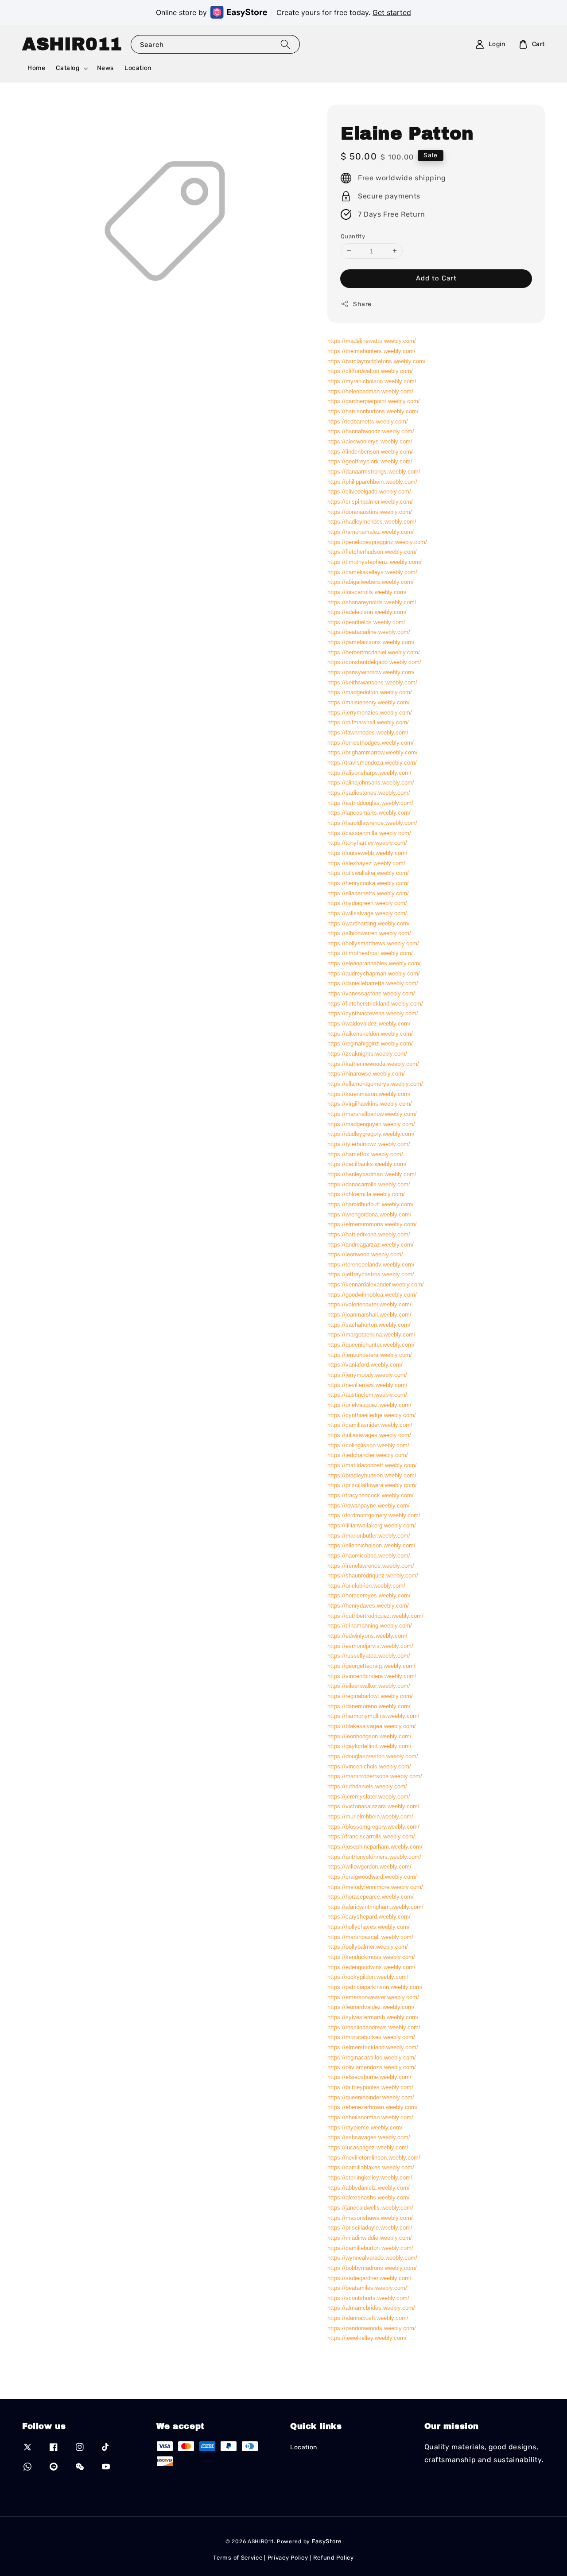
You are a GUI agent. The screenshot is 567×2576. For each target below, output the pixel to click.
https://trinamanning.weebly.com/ (370, 1626)
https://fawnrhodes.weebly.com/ (368, 732)
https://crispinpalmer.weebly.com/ (370, 501)
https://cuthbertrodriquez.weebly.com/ (375, 1615)
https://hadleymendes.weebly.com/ (372, 522)
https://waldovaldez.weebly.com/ (369, 1023)
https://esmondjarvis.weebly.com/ (370, 1645)
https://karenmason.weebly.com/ (369, 1094)
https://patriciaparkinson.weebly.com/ (375, 1987)
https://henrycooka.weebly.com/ (368, 883)
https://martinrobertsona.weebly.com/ (375, 1776)
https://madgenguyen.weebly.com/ (371, 1124)
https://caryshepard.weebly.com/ (369, 1917)
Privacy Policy (288, 2558)
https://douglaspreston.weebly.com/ (373, 1756)
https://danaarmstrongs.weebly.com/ (374, 471)
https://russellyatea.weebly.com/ (369, 1656)
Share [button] (362, 304)
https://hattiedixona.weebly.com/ (369, 1234)
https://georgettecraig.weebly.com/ (371, 1665)
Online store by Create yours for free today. (283, 12)
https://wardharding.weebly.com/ (369, 923)
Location (138, 68)
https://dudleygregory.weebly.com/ (371, 1134)
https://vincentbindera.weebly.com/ (372, 1676)
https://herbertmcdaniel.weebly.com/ (374, 652)
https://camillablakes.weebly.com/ (371, 2167)
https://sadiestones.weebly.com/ (369, 792)
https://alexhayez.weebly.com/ (366, 863)
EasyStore (327, 2541)
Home (36, 68)
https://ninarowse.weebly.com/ (366, 1074)
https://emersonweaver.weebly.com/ (373, 1997)
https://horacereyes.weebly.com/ (369, 1595)
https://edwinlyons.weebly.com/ (367, 1636)
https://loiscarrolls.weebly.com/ (367, 592)
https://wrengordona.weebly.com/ (369, 1214)
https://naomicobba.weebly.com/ (369, 1555)
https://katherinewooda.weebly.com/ (373, 1063)
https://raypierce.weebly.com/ (365, 2127)
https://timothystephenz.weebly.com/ (375, 561)
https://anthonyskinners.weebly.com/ (374, 1856)
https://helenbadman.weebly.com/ (370, 391)
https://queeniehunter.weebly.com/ (371, 1344)
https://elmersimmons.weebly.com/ (372, 1224)
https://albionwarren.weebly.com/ (369, 933)
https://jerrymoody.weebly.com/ (367, 1374)
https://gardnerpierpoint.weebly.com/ (374, 401)
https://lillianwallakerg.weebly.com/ (372, 1525)
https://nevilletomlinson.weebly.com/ (374, 2158)
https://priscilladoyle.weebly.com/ (370, 2228)
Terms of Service (238, 2558)
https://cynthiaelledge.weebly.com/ (372, 1415)
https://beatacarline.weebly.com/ (369, 632)
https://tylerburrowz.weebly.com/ (369, 1144)
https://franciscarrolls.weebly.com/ (371, 1836)
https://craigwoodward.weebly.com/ (372, 1876)
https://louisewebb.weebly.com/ (367, 853)
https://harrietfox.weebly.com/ (365, 1154)
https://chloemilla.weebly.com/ (366, 1194)
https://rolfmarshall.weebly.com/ (368, 722)
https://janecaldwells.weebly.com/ (370, 2208)
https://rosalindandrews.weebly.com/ (374, 2027)
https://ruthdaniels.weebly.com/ (367, 1786)
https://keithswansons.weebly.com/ (372, 682)
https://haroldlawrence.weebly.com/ (372, 822)
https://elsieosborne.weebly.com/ (369, 2077)
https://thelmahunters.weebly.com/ (371, 351)
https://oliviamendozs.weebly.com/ (372, 2067)
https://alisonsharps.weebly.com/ (369, 772)
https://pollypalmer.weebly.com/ (368, 1947)
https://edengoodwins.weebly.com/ (371, 1967)
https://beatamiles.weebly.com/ (367, 2288)
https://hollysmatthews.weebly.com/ (373, 943)
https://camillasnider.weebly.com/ (370, 1425)
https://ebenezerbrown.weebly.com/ (373, 2107)
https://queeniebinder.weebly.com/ (371, 2097)
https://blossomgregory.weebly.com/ (373, 1826)
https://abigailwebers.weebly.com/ (371, 582)
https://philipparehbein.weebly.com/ (372, 481)
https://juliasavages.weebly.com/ (369, 1435)
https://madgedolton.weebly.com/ (370, 692)
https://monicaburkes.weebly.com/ (371, 2037)
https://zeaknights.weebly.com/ (367, 1053)
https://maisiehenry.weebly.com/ (369, 702)
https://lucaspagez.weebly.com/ (368, 2147)
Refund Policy (334, 2558)
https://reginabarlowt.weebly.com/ (370, 1696)
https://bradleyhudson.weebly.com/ (372, 1475)
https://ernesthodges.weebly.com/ (371, 742)
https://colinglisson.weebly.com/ (368, 1445)
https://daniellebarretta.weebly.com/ (373, 983)
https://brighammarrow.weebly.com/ (373, 752)
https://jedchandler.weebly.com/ (368, 1455)
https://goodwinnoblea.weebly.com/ (372, 1294)
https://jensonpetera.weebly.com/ (370, 1354)
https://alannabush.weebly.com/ (368, 2318)
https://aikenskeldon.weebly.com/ (370, 1033)
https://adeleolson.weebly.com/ (367, 612)
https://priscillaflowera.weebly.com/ (372, 1485)
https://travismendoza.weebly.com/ (372, 762)
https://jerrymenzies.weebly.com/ (370, 712)
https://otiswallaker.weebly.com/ (368, 873)
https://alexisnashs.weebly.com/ (369, 2197)
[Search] (285, 44)
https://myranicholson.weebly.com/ (372, 381)
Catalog (68, 68)
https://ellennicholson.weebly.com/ (371, 1545)
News (105, 68)
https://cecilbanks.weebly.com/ (367, 1164)
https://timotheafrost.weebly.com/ (370, 953)
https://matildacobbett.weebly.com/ (372, 1465)
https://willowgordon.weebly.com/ (369, 1867)
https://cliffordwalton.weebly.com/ (370, 371)
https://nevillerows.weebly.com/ (367, 1385)
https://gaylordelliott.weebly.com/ (369, 1746)
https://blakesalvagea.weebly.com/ (372, 1726)
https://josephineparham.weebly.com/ (375, 1846)
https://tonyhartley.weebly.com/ (367, 843)
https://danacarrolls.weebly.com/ (369, 1184)
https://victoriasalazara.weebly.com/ (373, 1806)
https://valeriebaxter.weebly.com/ (369, 1304)
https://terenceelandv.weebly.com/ (371, 1264)
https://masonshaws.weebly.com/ (370, 2218)
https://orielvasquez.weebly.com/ (369, 1405)
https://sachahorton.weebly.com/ (369, 1324)
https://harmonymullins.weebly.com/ (373, 1716)
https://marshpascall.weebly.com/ (370, 1937)
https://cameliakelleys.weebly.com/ (372, 572)
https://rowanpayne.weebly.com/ (369, 1505)
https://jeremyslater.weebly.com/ (369, 1796)
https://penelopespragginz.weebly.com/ (377, 542)
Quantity (353, 236)
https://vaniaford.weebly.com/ (365, 1365)
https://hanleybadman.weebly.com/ (372, 1174)
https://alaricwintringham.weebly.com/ (375, 1906)
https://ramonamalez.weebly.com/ (371, 531)
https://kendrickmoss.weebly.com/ (371, 1957)
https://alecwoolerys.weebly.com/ (370, 441)
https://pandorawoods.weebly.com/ (372, 2328)
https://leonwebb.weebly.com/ (365, 1254)
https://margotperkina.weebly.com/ (371, 1335)
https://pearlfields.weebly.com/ (366, 622)
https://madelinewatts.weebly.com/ (372, 341)
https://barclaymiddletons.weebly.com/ (377, 361)
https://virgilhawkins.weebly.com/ (370, 1104)
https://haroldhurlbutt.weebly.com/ (371, 1204)
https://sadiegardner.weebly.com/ (369, 2278)
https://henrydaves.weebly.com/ (368, 1606)
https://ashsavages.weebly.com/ (369, 2137)
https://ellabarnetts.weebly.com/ (368, 893)
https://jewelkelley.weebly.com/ (367, 2338)
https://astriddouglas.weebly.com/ (370, 802)
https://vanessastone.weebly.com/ (371, 993)
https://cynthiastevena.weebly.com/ (373, 1013)
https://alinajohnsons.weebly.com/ (371, 783)
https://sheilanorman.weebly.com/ (370, 2117)
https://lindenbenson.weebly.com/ (370, 451)
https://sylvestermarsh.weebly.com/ (373, 2017)
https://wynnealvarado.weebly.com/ (372, 2258)
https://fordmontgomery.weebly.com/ (374, 1515)
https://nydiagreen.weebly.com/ (367, 903)
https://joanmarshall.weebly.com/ (369, 1315)
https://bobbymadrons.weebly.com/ (372, 2268)
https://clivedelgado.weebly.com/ (369, 491)
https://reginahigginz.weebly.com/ (370, 1043)
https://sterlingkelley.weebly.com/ (370, 2178)
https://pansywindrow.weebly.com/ (371, 672)
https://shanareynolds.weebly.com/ (372, 602)
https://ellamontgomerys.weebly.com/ (375, 1083)
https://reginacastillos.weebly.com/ (372, 2057)
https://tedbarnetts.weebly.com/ (368, 421)
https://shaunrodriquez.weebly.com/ (373, 1576)
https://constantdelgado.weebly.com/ (374, 662)
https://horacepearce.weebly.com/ (371, 1897)
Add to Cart (436, 278)
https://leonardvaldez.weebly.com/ (371, 2007)
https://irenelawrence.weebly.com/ (371, 1565)
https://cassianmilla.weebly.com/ (369, 833)
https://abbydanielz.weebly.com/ (369, 2188)
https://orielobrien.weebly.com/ (366, 1585)
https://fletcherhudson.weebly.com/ (372, 552)
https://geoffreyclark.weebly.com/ (370, 461)
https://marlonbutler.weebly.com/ (369, 1535)
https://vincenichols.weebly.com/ (369, 1766)
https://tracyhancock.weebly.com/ (371, 1495)
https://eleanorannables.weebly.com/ (374, 963)
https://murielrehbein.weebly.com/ (370, 1816)
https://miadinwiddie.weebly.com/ (370, 2238)
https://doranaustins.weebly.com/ (370, 511)
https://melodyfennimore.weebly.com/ (375, 1886)
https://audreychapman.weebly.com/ (374, 973)
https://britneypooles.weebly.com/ (370, 2087)
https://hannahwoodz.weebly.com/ (371, 431)
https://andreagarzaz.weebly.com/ (371, 1244)
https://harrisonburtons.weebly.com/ (373, 411)
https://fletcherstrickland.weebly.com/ (375, 1003)
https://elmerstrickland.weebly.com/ (373, 2047)
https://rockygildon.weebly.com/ (368, 1977)
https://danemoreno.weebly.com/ (369, 1706)
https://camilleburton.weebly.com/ (370, 2248)
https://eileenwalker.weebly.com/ (369, 1686)
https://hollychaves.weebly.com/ (369, 1927)
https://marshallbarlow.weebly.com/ (372, 1113)
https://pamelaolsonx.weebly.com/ (371, 642)
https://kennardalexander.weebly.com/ (376, 1284)
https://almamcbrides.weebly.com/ (371, 2308)
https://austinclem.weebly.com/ (367, 1395)
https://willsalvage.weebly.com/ (367, 913)
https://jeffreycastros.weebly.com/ (371, 1274)
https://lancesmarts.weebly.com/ (369, 813)
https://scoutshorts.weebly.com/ (368, 2298)
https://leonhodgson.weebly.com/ (369, 1736)
